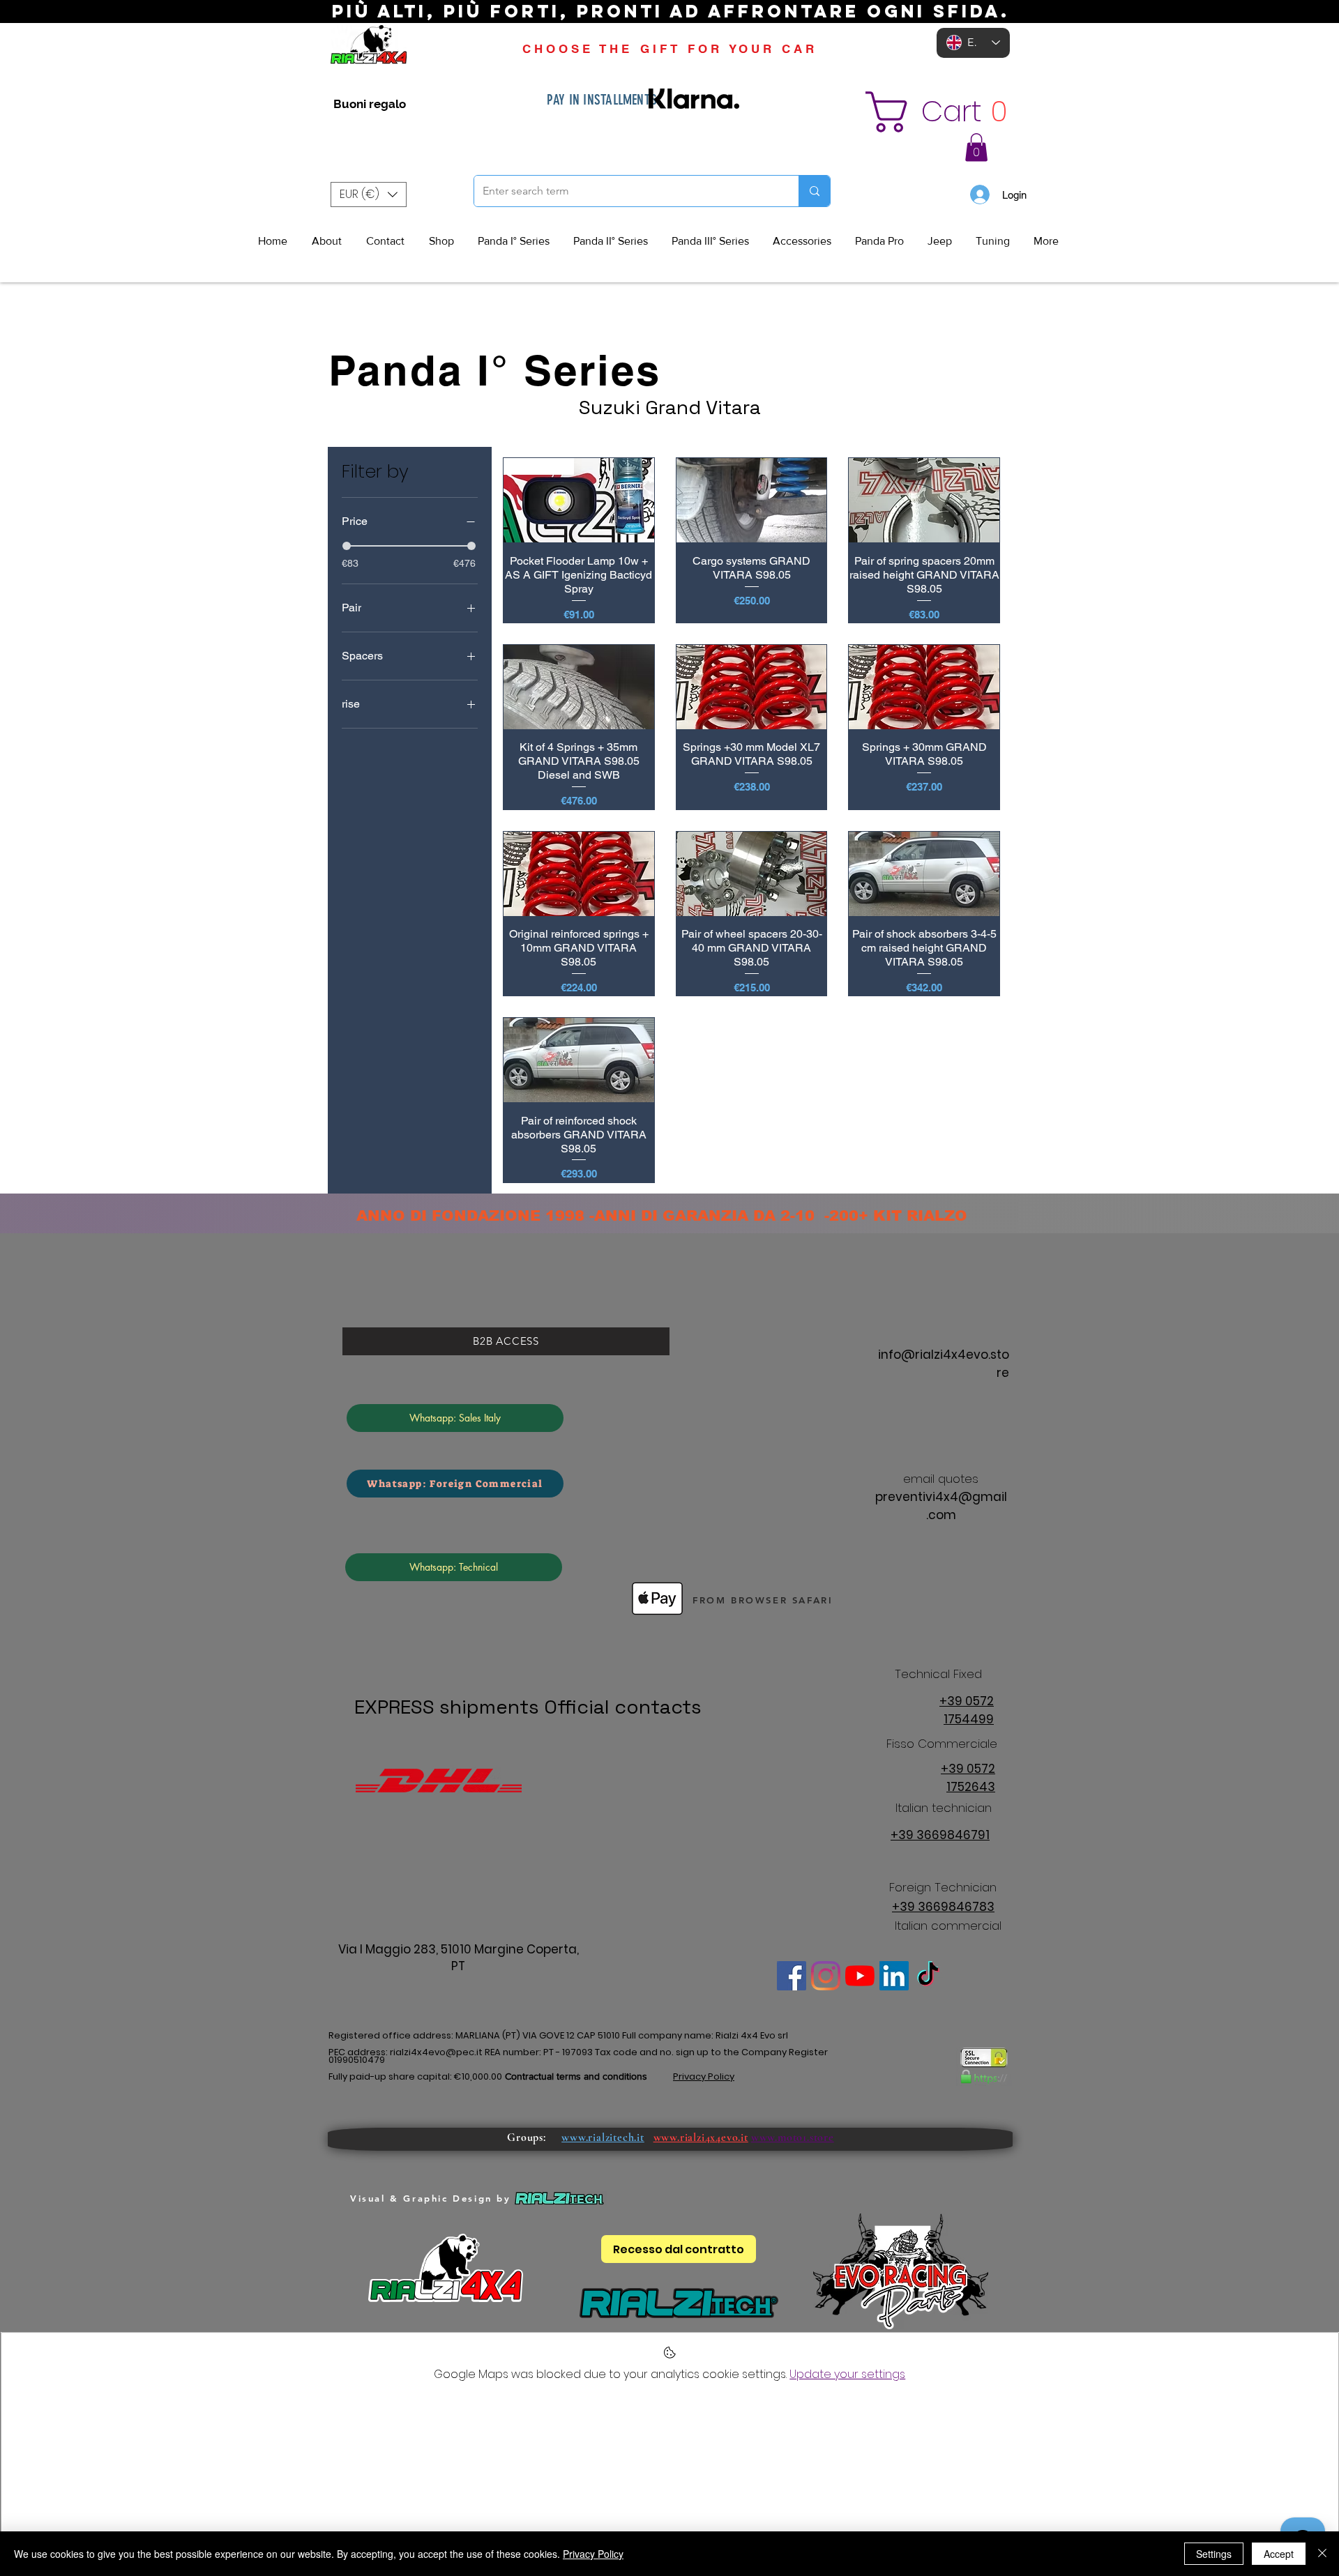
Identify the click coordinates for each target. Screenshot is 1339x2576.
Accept (1279, 2554)
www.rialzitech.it (603, 2137)
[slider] (347, 546)
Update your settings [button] (847, 2374)
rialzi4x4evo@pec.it (436, 2052)
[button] (967, 112)
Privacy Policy (593, 2554)
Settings (1214, 2554)
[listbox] (369, 195)
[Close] (1322, 2554)
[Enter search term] (814, 191)
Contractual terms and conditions (576, 2076)
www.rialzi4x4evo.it (701, 2137)
